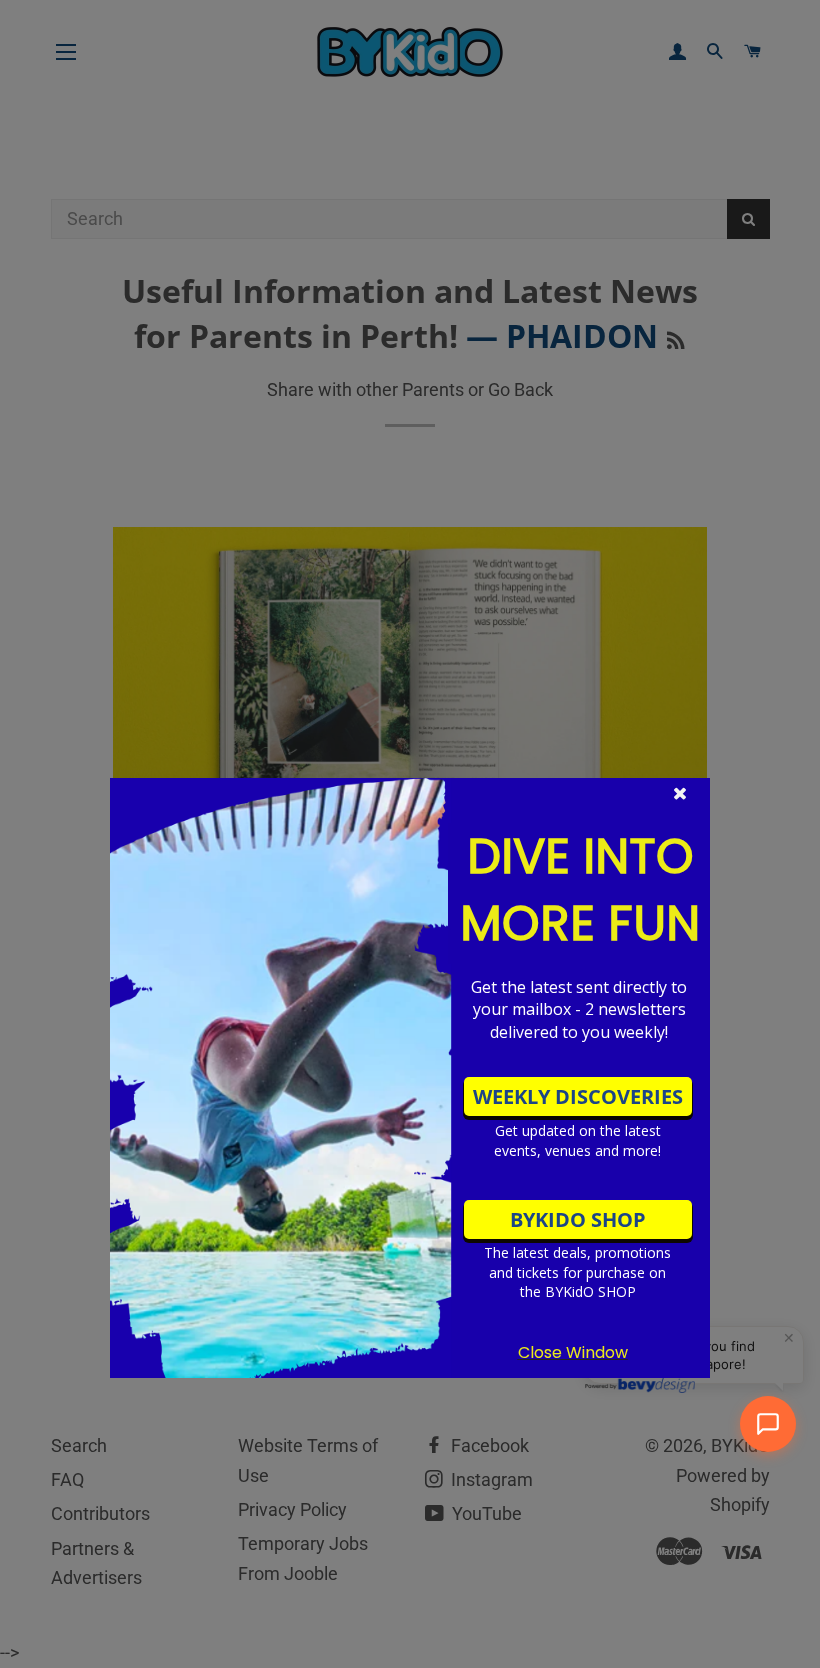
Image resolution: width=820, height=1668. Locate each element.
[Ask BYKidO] (768, 1424)
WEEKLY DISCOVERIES (578, 1096)
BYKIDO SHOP (578, 1219)
